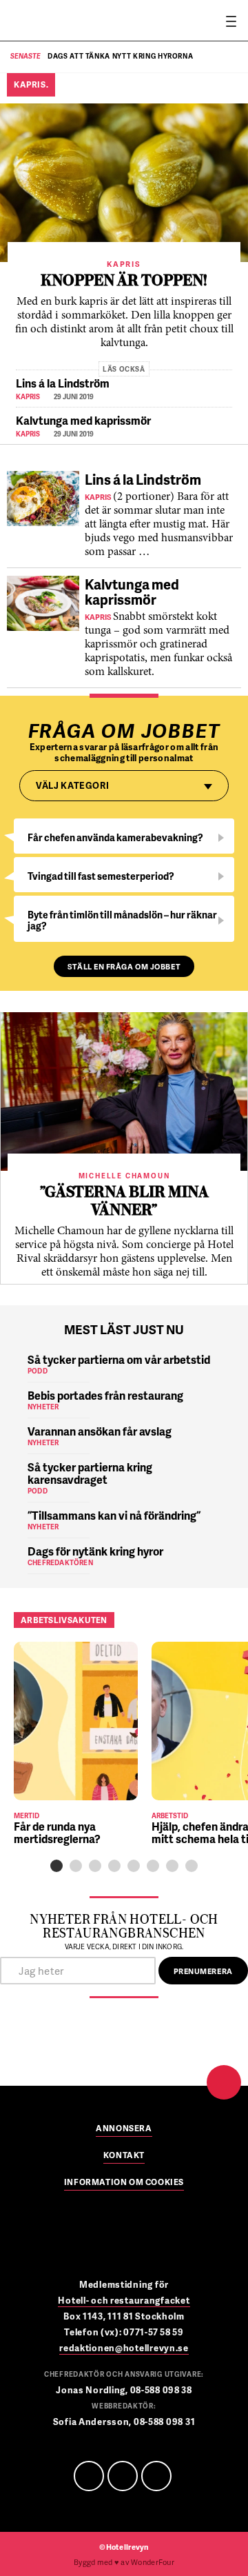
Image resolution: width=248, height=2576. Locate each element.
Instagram (156, 2476)
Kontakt (124, 2156)
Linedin (123, 2476)
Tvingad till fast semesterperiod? (101, 876)
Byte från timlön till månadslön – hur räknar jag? (122, 920)
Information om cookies (124, 2183)
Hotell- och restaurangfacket (124, 2300)
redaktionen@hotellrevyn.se (124, 2348)
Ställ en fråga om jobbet (124, 966)
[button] (56, 1866)
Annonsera (124, 2129)
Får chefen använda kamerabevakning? (115, 837)
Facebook (89, 2476)
